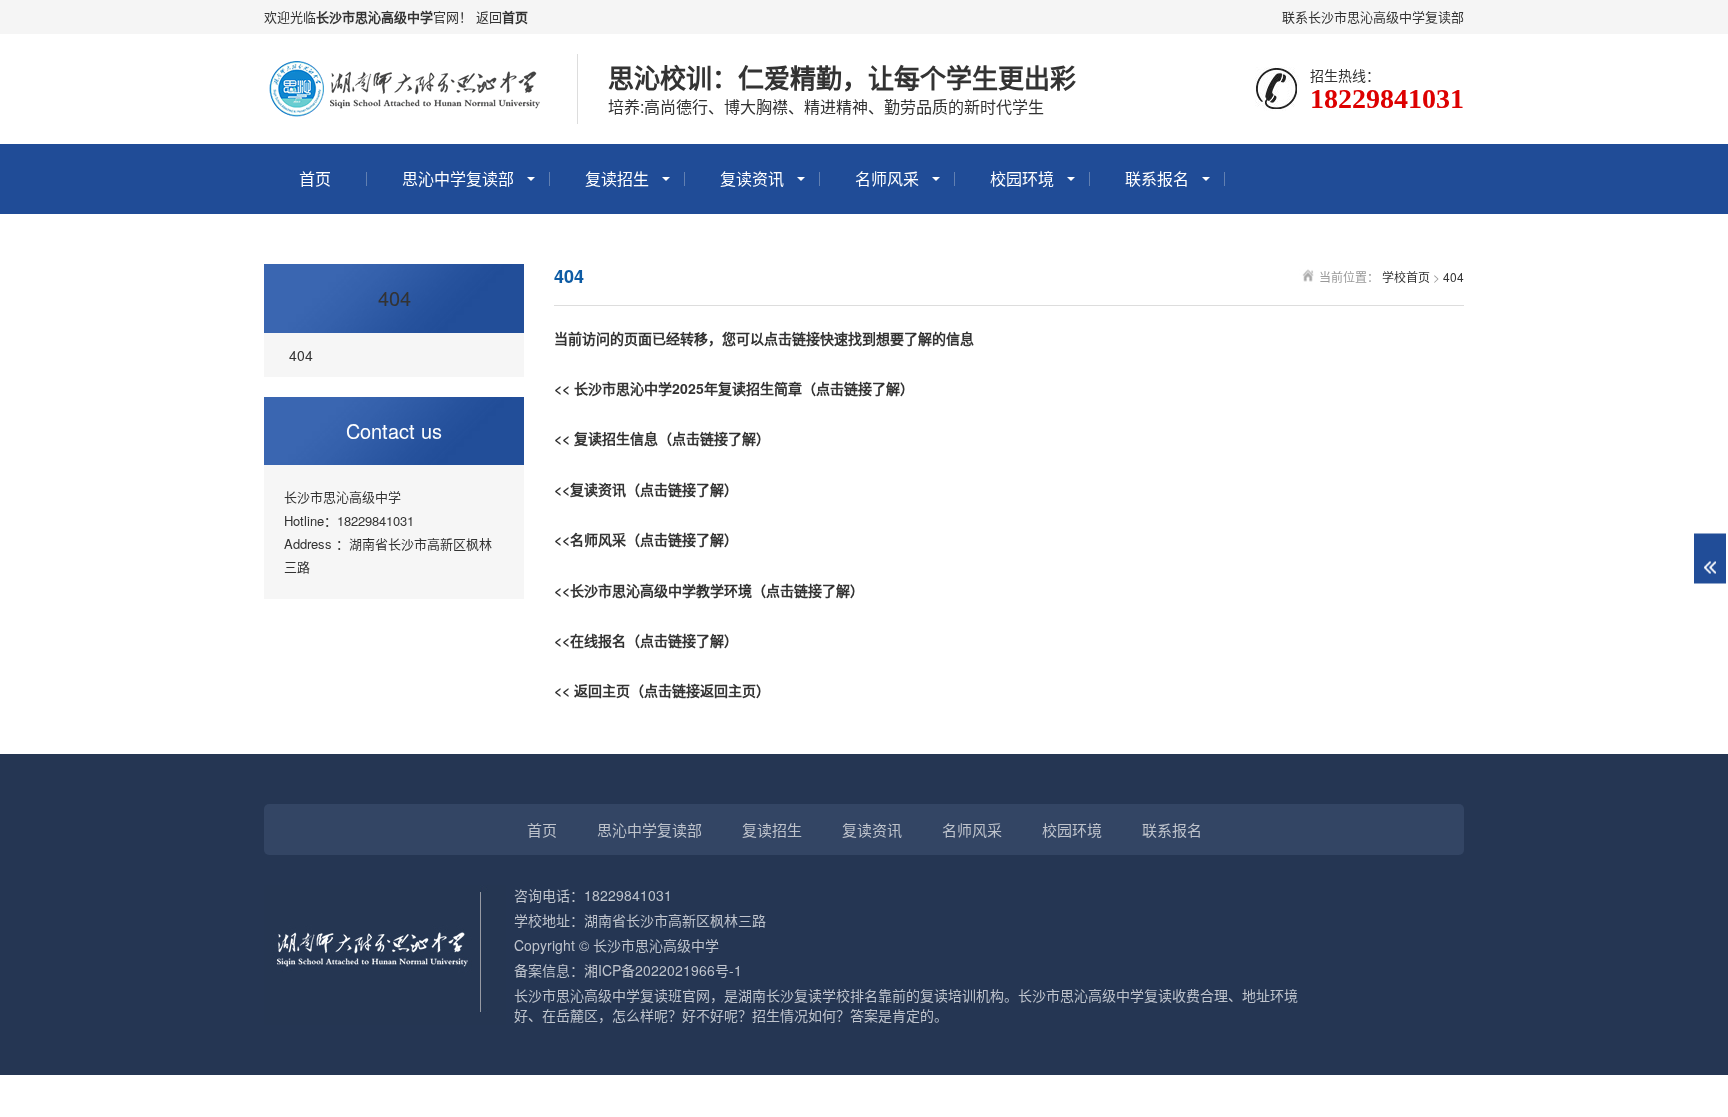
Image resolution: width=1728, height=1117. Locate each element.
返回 (489, 16)
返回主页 (602, 690)
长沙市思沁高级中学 (374, 16)
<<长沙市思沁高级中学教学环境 (653, 590)
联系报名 (1157, 178)
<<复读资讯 (590, 489)
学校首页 (1406, 276)
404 (394, 297)
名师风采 (887, 178)
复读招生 (617, 178)
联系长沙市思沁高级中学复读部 (1373, 16)
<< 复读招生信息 (606, 438)
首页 (515, 16)
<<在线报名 (590, 640)
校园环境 (1022, 178)
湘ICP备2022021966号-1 (663, 970)
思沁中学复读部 (458, 178)
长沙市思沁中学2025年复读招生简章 (688, 388)
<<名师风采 (590, 539)
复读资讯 (752, 178)
